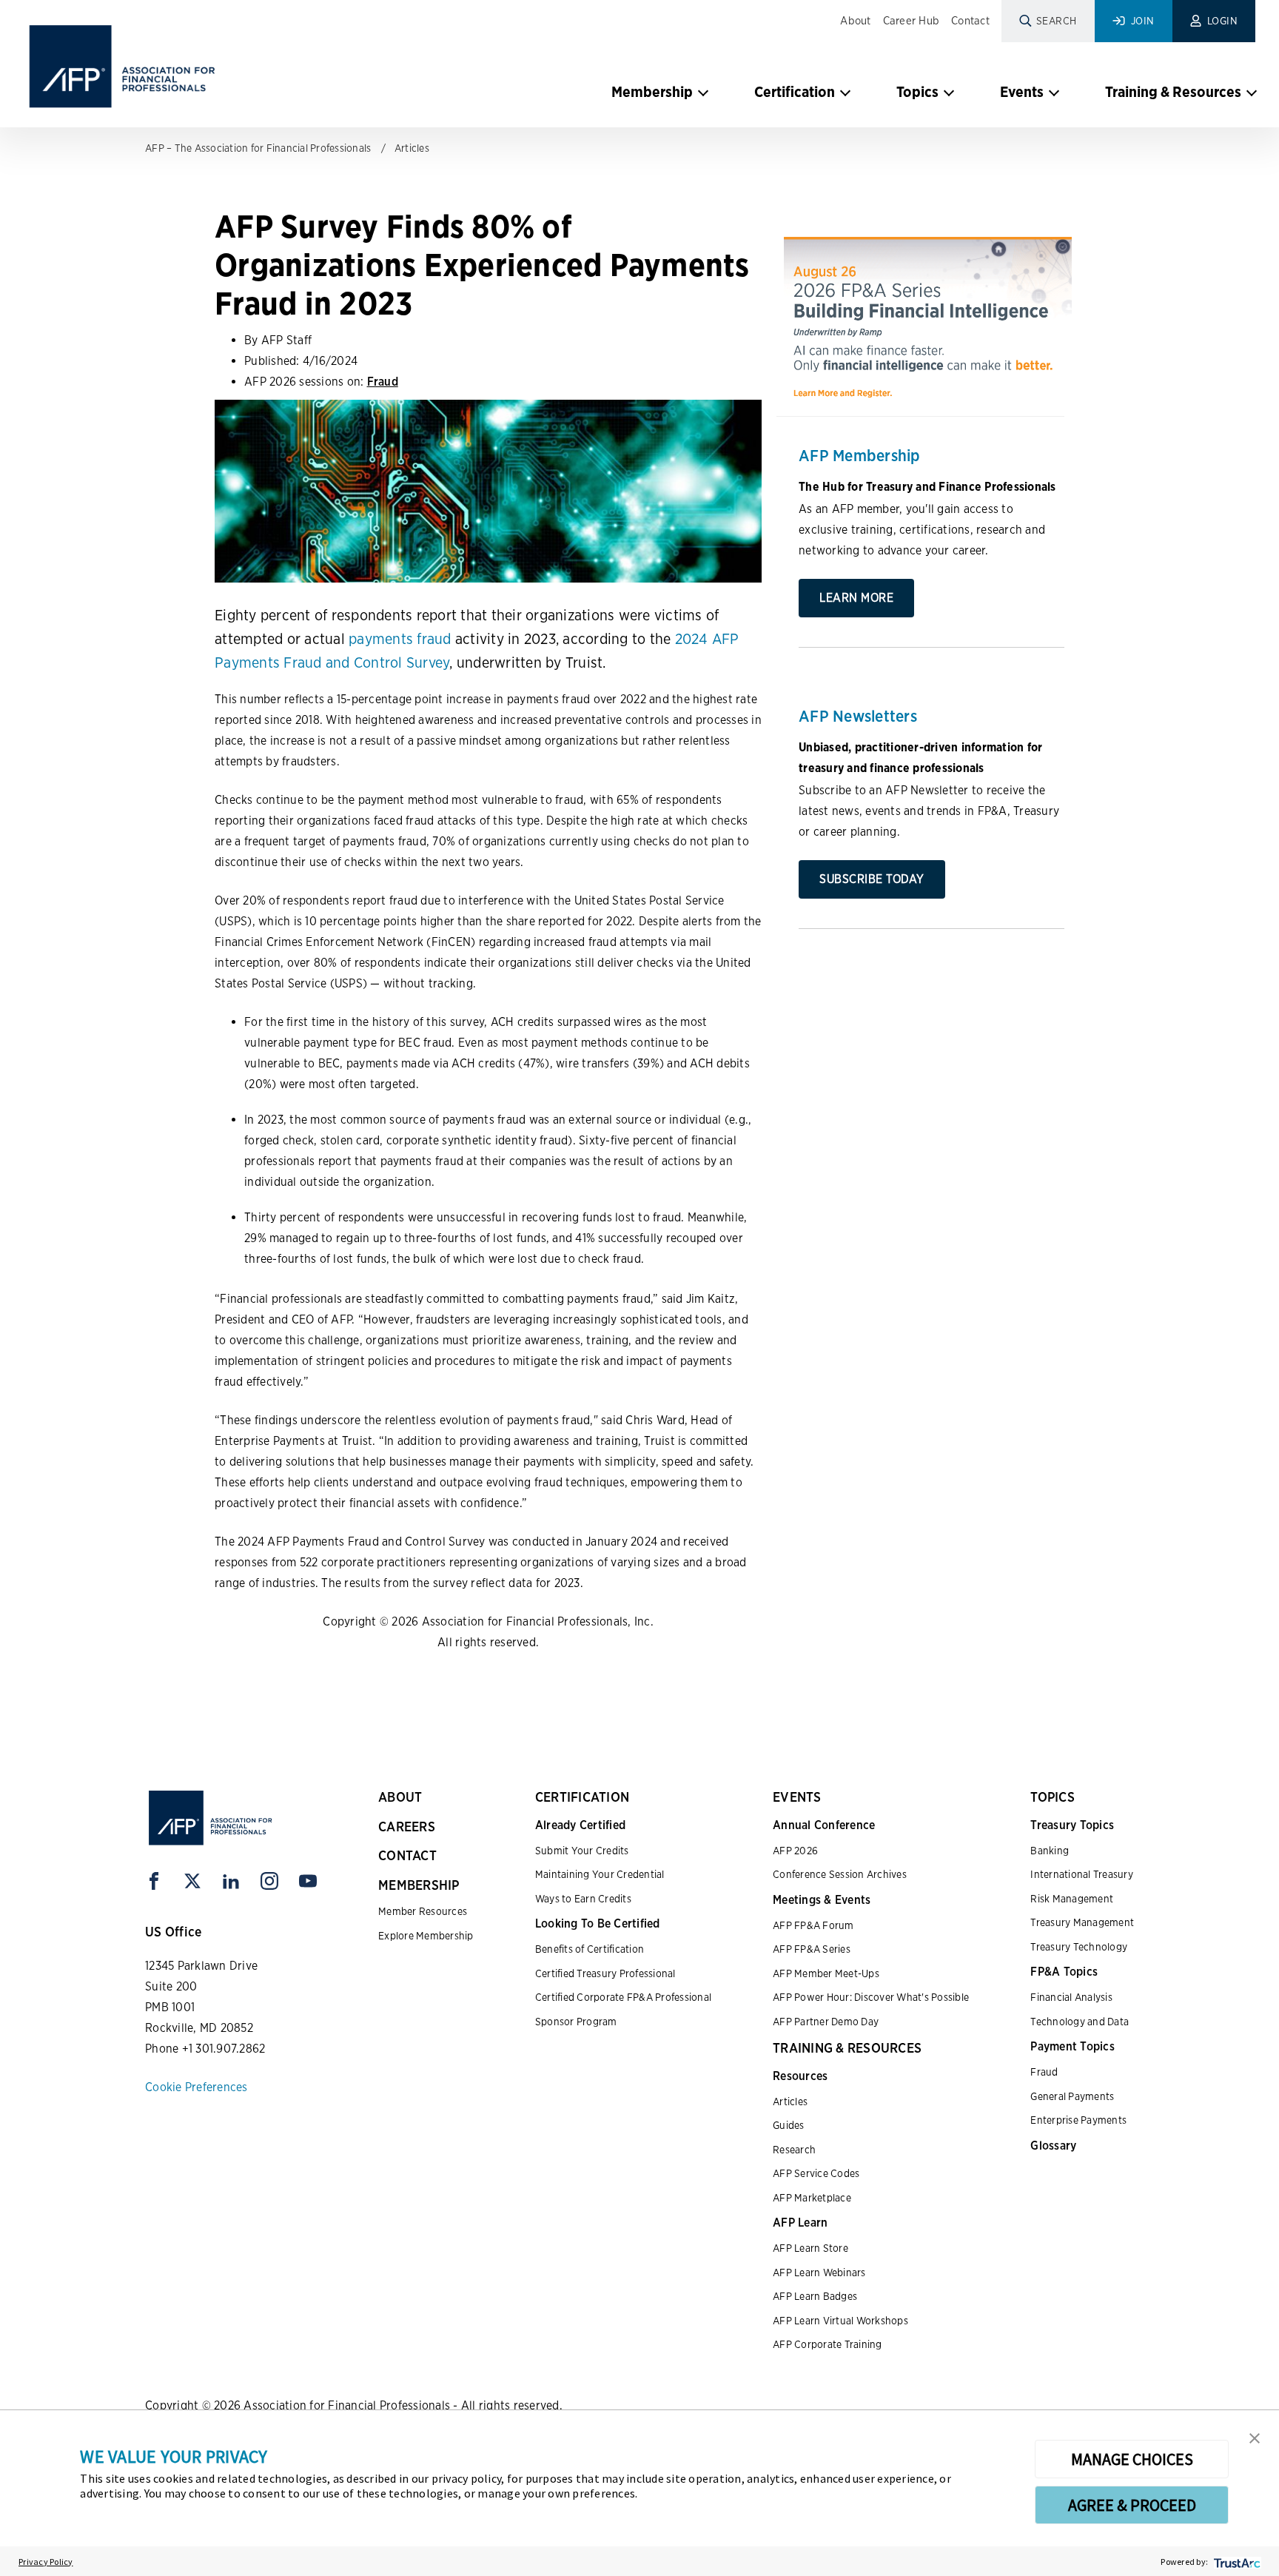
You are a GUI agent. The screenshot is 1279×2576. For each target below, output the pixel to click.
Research (794, 2150)
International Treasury (1082, 1874)
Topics (917, 92)
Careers (407, 1827)
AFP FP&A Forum (813, 1925)
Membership (652, 92)
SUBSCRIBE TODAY (872, 879)
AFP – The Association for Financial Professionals (258, 148)
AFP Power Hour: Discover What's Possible (871, 1997)
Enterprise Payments (1078, 2120)
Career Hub (912, 21)
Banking (1050, 1851)
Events (1022, 92)
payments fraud (400, 639)
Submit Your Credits (582, 1851)
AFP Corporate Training (828, 2344)
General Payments (1072, 2096)
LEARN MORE (856, 598)
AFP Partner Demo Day (826, 2022)
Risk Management (1072, 1899)
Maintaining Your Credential (600, 1874)
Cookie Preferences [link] (197, 2087)
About (855, 21)
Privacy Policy (46, 2562)
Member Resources (423, 1911)
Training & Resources (1173, 92)
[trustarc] (1236, 2562)
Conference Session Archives (840, 1874)
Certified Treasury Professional (605, 1973)
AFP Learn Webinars (819, 2273)
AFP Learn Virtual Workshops (840, 2321)
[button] (1255, 2437)
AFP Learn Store (810, 2248)
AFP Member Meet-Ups (826, 1973)
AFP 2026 (795, 1851)
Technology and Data (1080, 2022)
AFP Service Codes (816, 2173)
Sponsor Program (576, 2022)
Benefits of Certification (590, 1949)
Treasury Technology (1079, 1947)
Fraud (383, 382)
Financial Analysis (1071, 1997)
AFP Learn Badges (815, 2296)
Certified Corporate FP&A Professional (623, 1997)
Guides (789, 2125)
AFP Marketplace (812, 2198)
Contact (970, 21)
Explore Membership (426, 1936)
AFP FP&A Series (812, 1949)
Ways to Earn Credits (583, 1899)
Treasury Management (1082, 1922)
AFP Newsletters (858, 716)
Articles (412, 148)
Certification (795, 92)
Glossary (1053, 2146)
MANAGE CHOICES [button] (1132, 2459)
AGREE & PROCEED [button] (1132, 2505)
